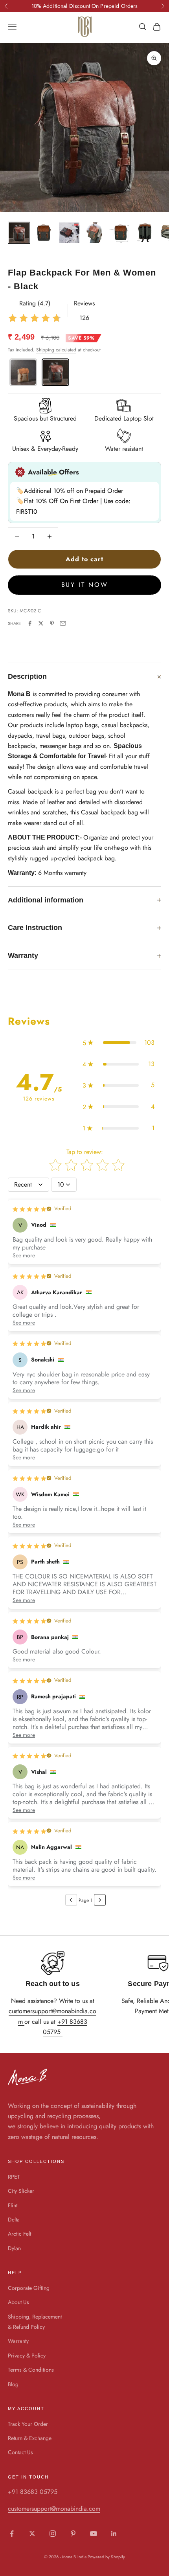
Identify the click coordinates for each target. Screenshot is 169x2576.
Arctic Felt (19, 2234)
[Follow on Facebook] (12, 2534)
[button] (118, 1043)
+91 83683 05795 (33, 2492)
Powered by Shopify (106, 2557)
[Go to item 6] (145, 233)
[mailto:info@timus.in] (24, 2022)
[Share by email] (63, 623)
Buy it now (85, 585)
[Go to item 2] (44, 233)
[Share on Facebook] (30, 623)
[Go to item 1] (19, 233)
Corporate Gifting (29, 2288)
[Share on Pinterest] (52, 623)
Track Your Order (28, 2424)
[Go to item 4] (94, 233)
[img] (35, 318)
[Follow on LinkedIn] (114, 2534)
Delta (14, 2220)
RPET (14, 2177)
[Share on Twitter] (41, 623)
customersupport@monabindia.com (54, 2509)
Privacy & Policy (27, 2356)
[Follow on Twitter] (32, 2534)
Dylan (14, 2248)
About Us (18, 2302)
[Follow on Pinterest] (73, 2534)
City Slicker (21, 2191)
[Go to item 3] (69, 233)
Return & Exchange (30, 2438)
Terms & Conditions (31, 2370)
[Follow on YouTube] (94, 2534)
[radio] (22, 372)
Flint (13, 2205)
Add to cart (84, 559)
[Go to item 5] (119, 233)
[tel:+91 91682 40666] (62, 2032)
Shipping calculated (56, 350)
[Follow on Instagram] (53, 2534)
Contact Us (20, 2452)
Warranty (18, 2341)
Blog (13, 2384)
